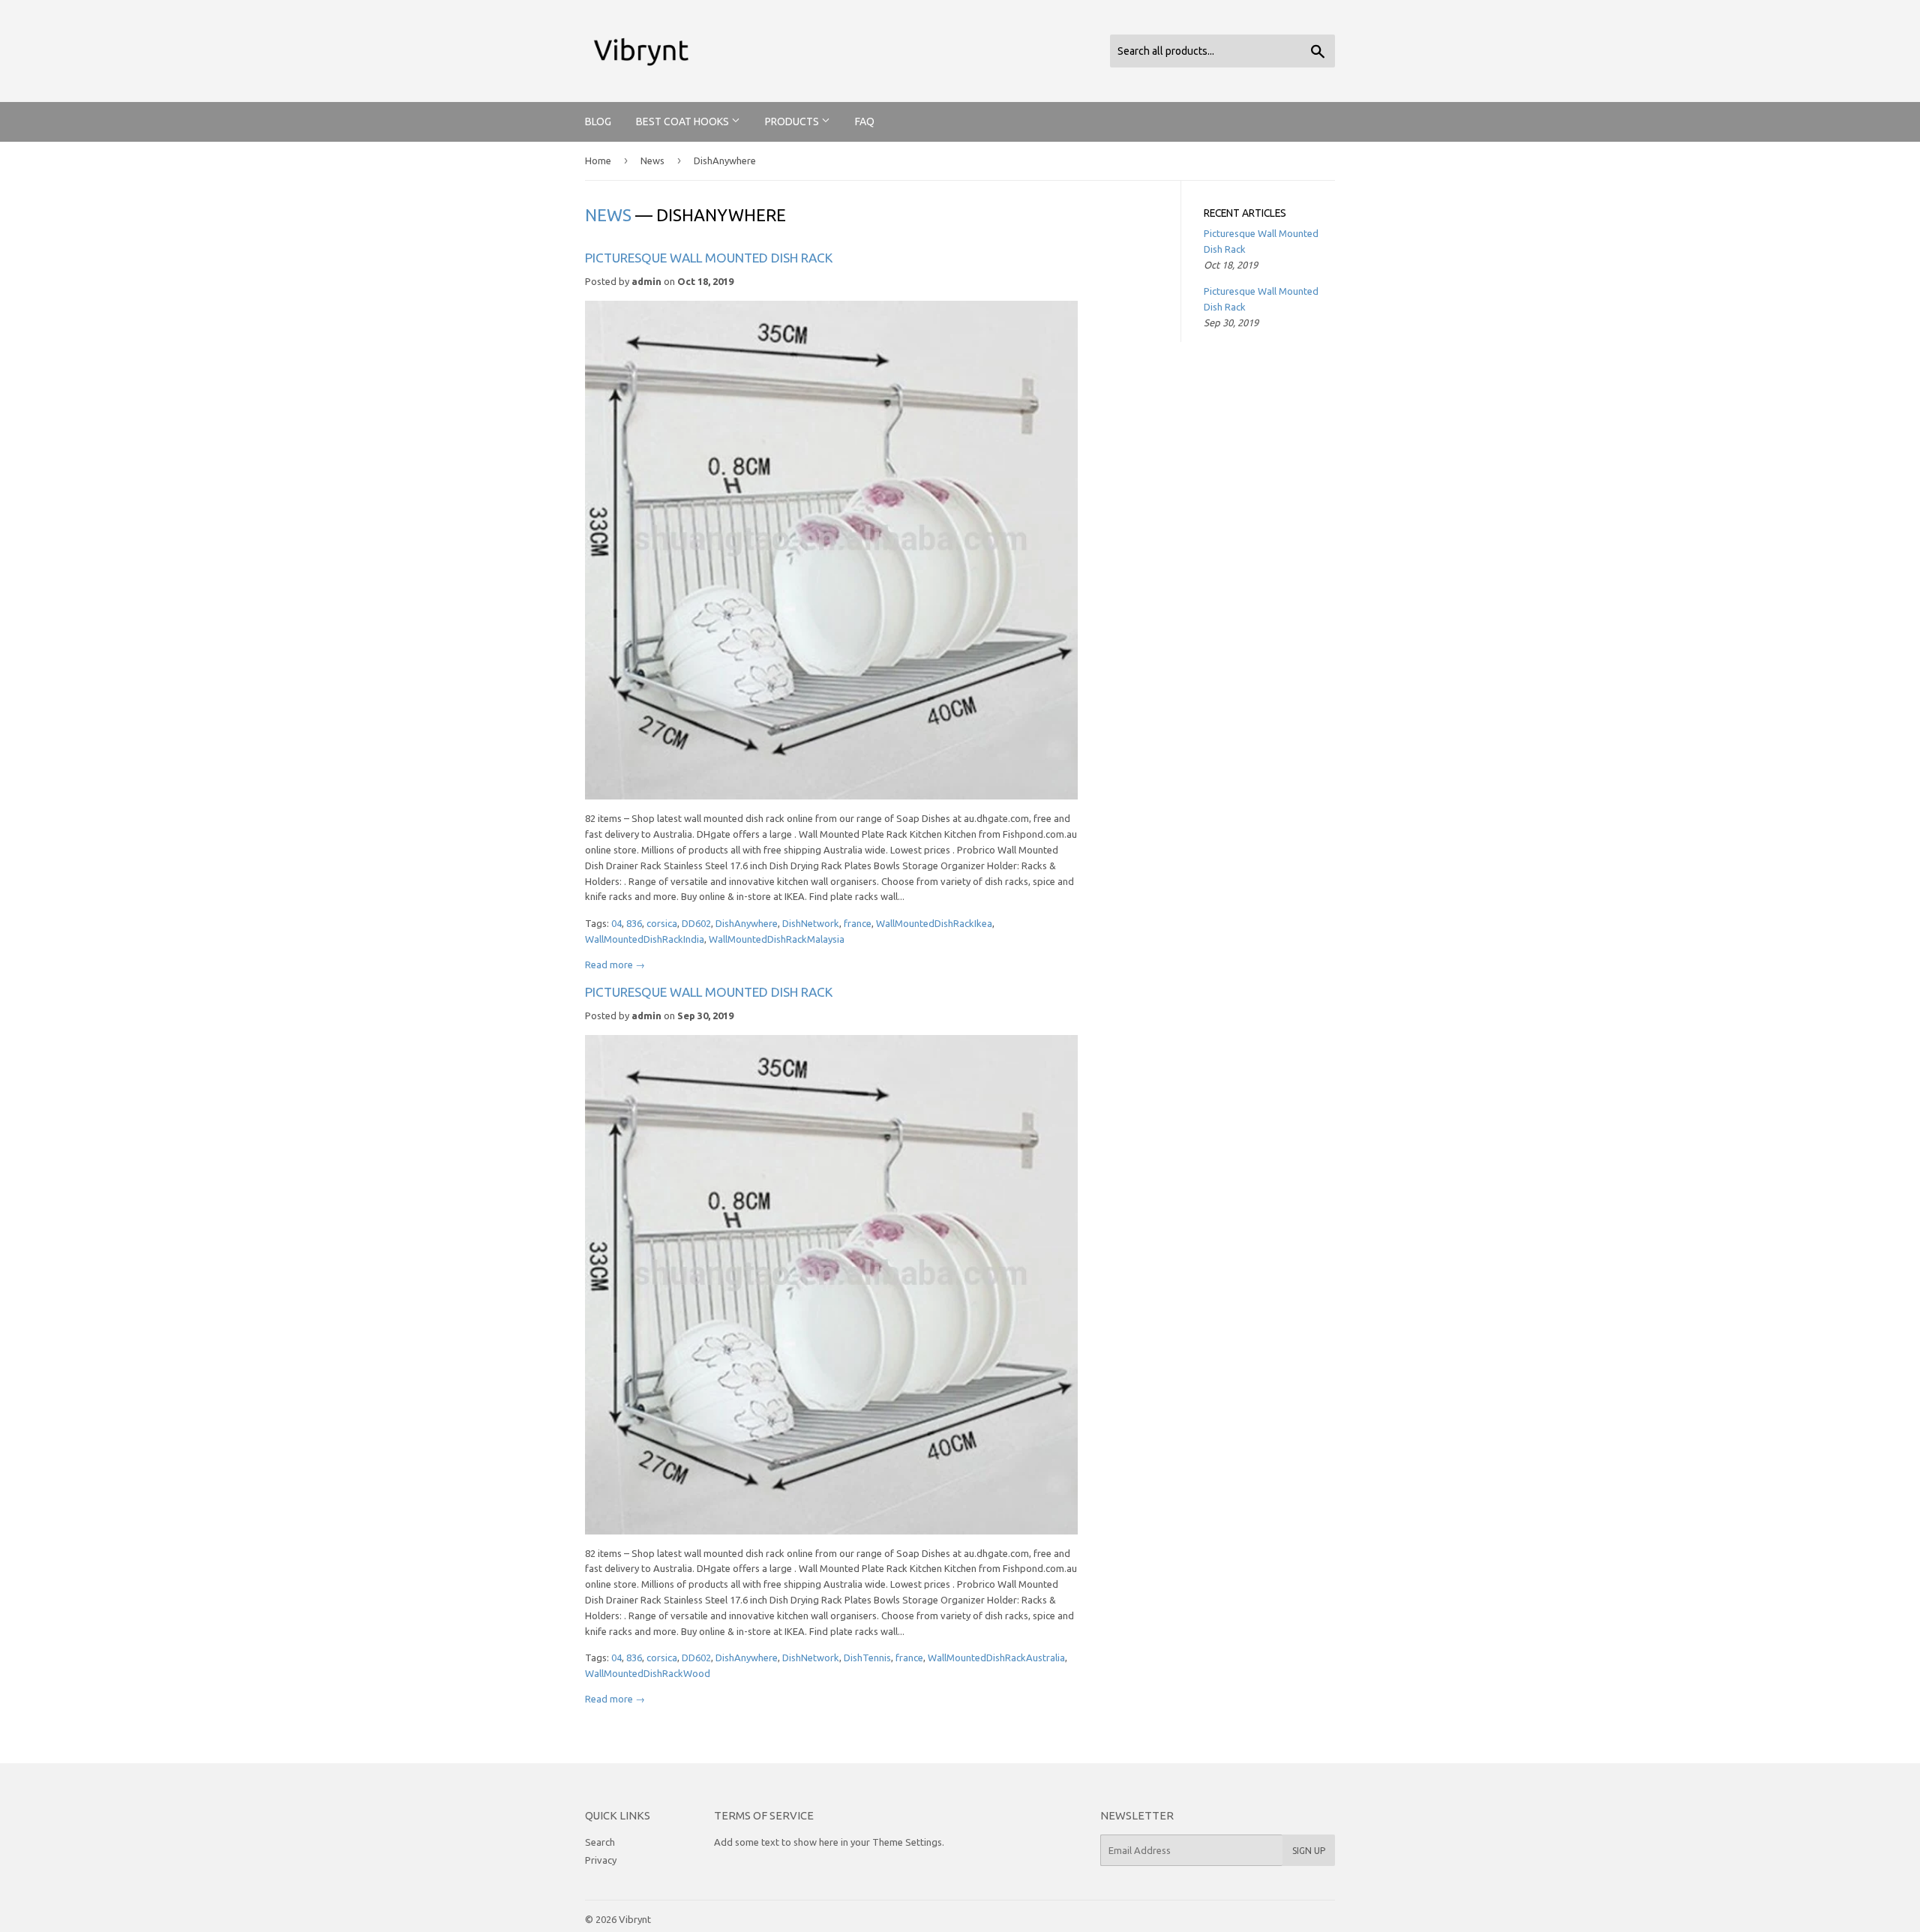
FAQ (865, 121)
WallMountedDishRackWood (648, 1673)
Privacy (601, 1860)
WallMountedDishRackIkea (934, 923)
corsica (662, 923)
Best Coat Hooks (684, 121)
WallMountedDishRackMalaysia (777, 939)
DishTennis (867, 1657)
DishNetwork (811, 923)
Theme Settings (907, 1842)
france (858, 923)
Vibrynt (635, 1919)
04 (616, 923)
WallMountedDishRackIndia (645, 939)
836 (634, 923)
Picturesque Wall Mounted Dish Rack (709, 258)
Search (600, 1842)
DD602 (696, 923)
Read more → (615, 964)
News (652, 160)
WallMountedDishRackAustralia (996, 1657)
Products (793, 121)
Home (598, 160)
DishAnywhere (747, 923)
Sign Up (1309, 1851)
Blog (598, 121)
